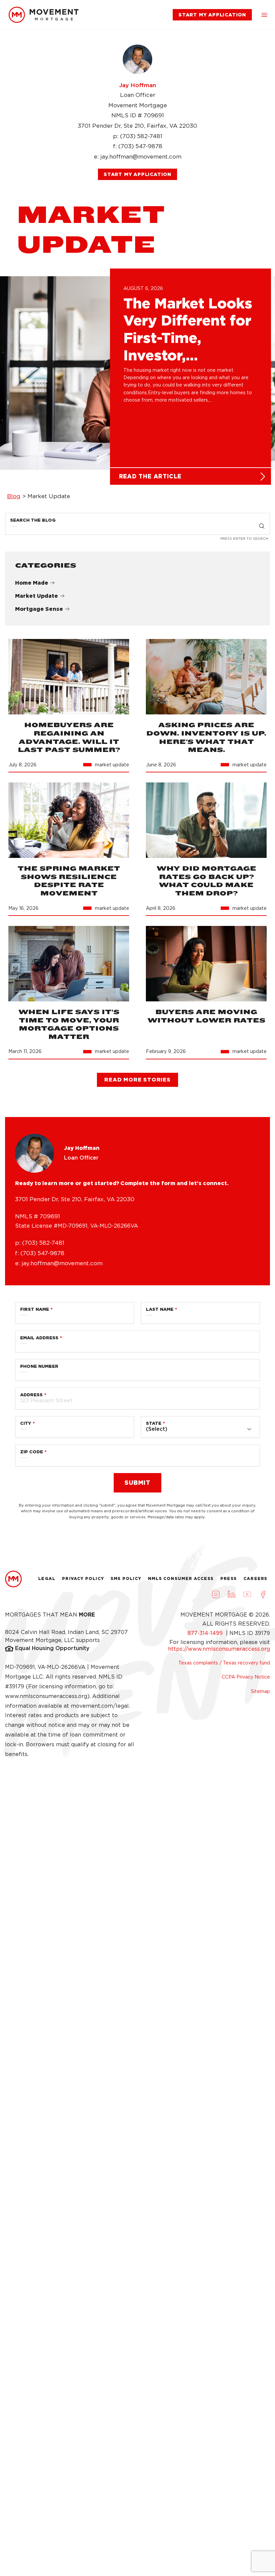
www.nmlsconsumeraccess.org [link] (46, 1696)
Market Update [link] (37, 596)
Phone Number (39, 1366)
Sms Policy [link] (126, 1578)
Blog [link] (14, 496)
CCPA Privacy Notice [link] (246, 1677)
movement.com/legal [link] (100, 1706)
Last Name (160, 1309)
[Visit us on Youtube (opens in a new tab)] (247, 1594)
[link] (44, 15)
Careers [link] (255, 1578)
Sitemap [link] (260, 1691)
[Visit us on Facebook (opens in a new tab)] (263, 1594)
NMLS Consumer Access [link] (181, 1578)
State (154, 1423)
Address (31, 1395)
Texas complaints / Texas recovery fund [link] (224, 1663)
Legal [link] (47, 1578)
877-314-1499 (206, 1633)
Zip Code (32, 1452)
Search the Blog (33, 520)
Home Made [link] (32, 583)
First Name (35, 1309)
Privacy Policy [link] (83, 1578)
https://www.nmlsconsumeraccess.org (219, 1649)
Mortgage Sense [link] (39, 609)
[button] (264, 15)
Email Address (39, 1338)
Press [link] (229, 1578)
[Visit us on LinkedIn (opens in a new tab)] (231, 1594)
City (26, 1423)
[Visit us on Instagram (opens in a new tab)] (216, 1594)
